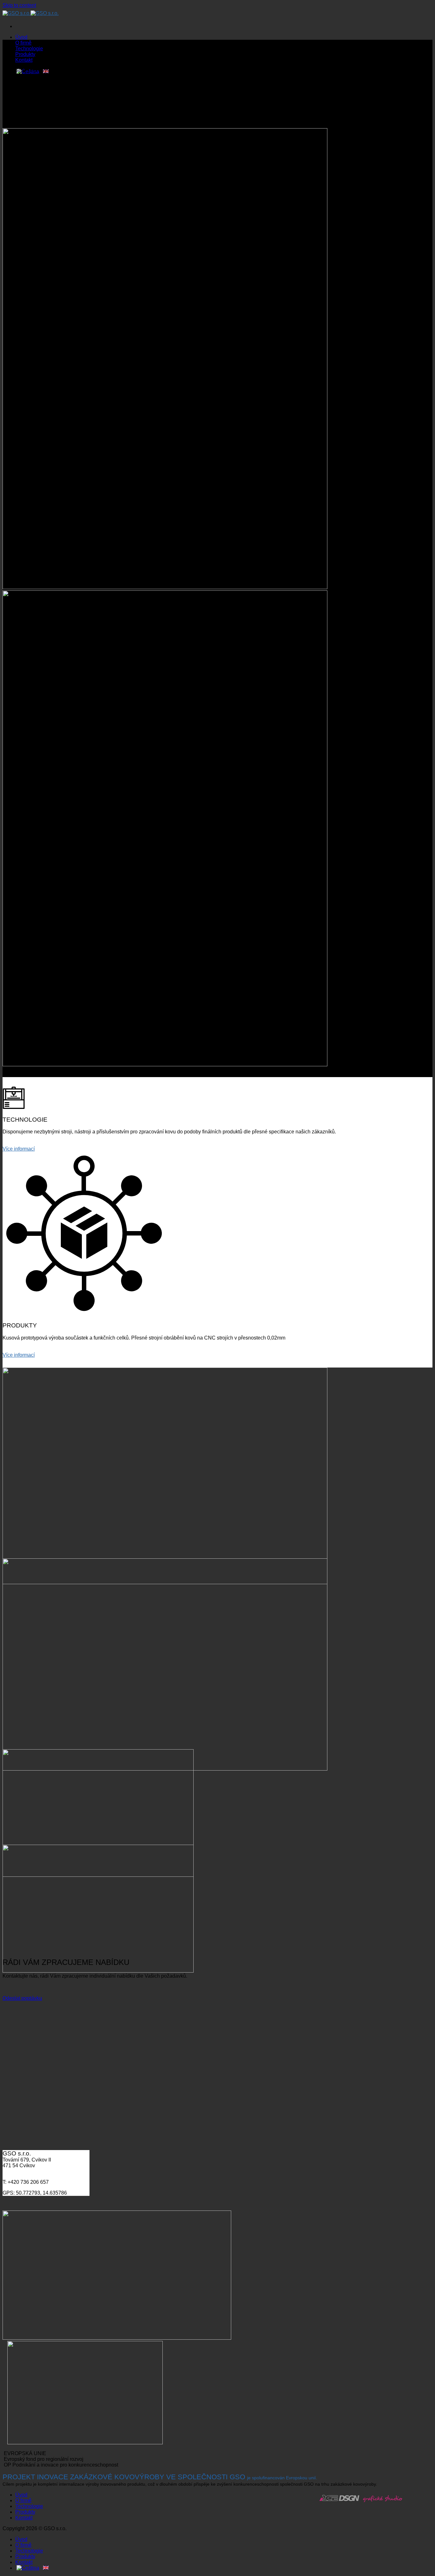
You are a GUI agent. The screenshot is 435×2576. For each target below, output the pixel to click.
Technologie (29, 49)
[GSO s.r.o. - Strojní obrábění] (31, 13)
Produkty (25, 54)
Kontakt (24, 60)
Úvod (21, 37)
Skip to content (19, 5)
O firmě (23, 43)
